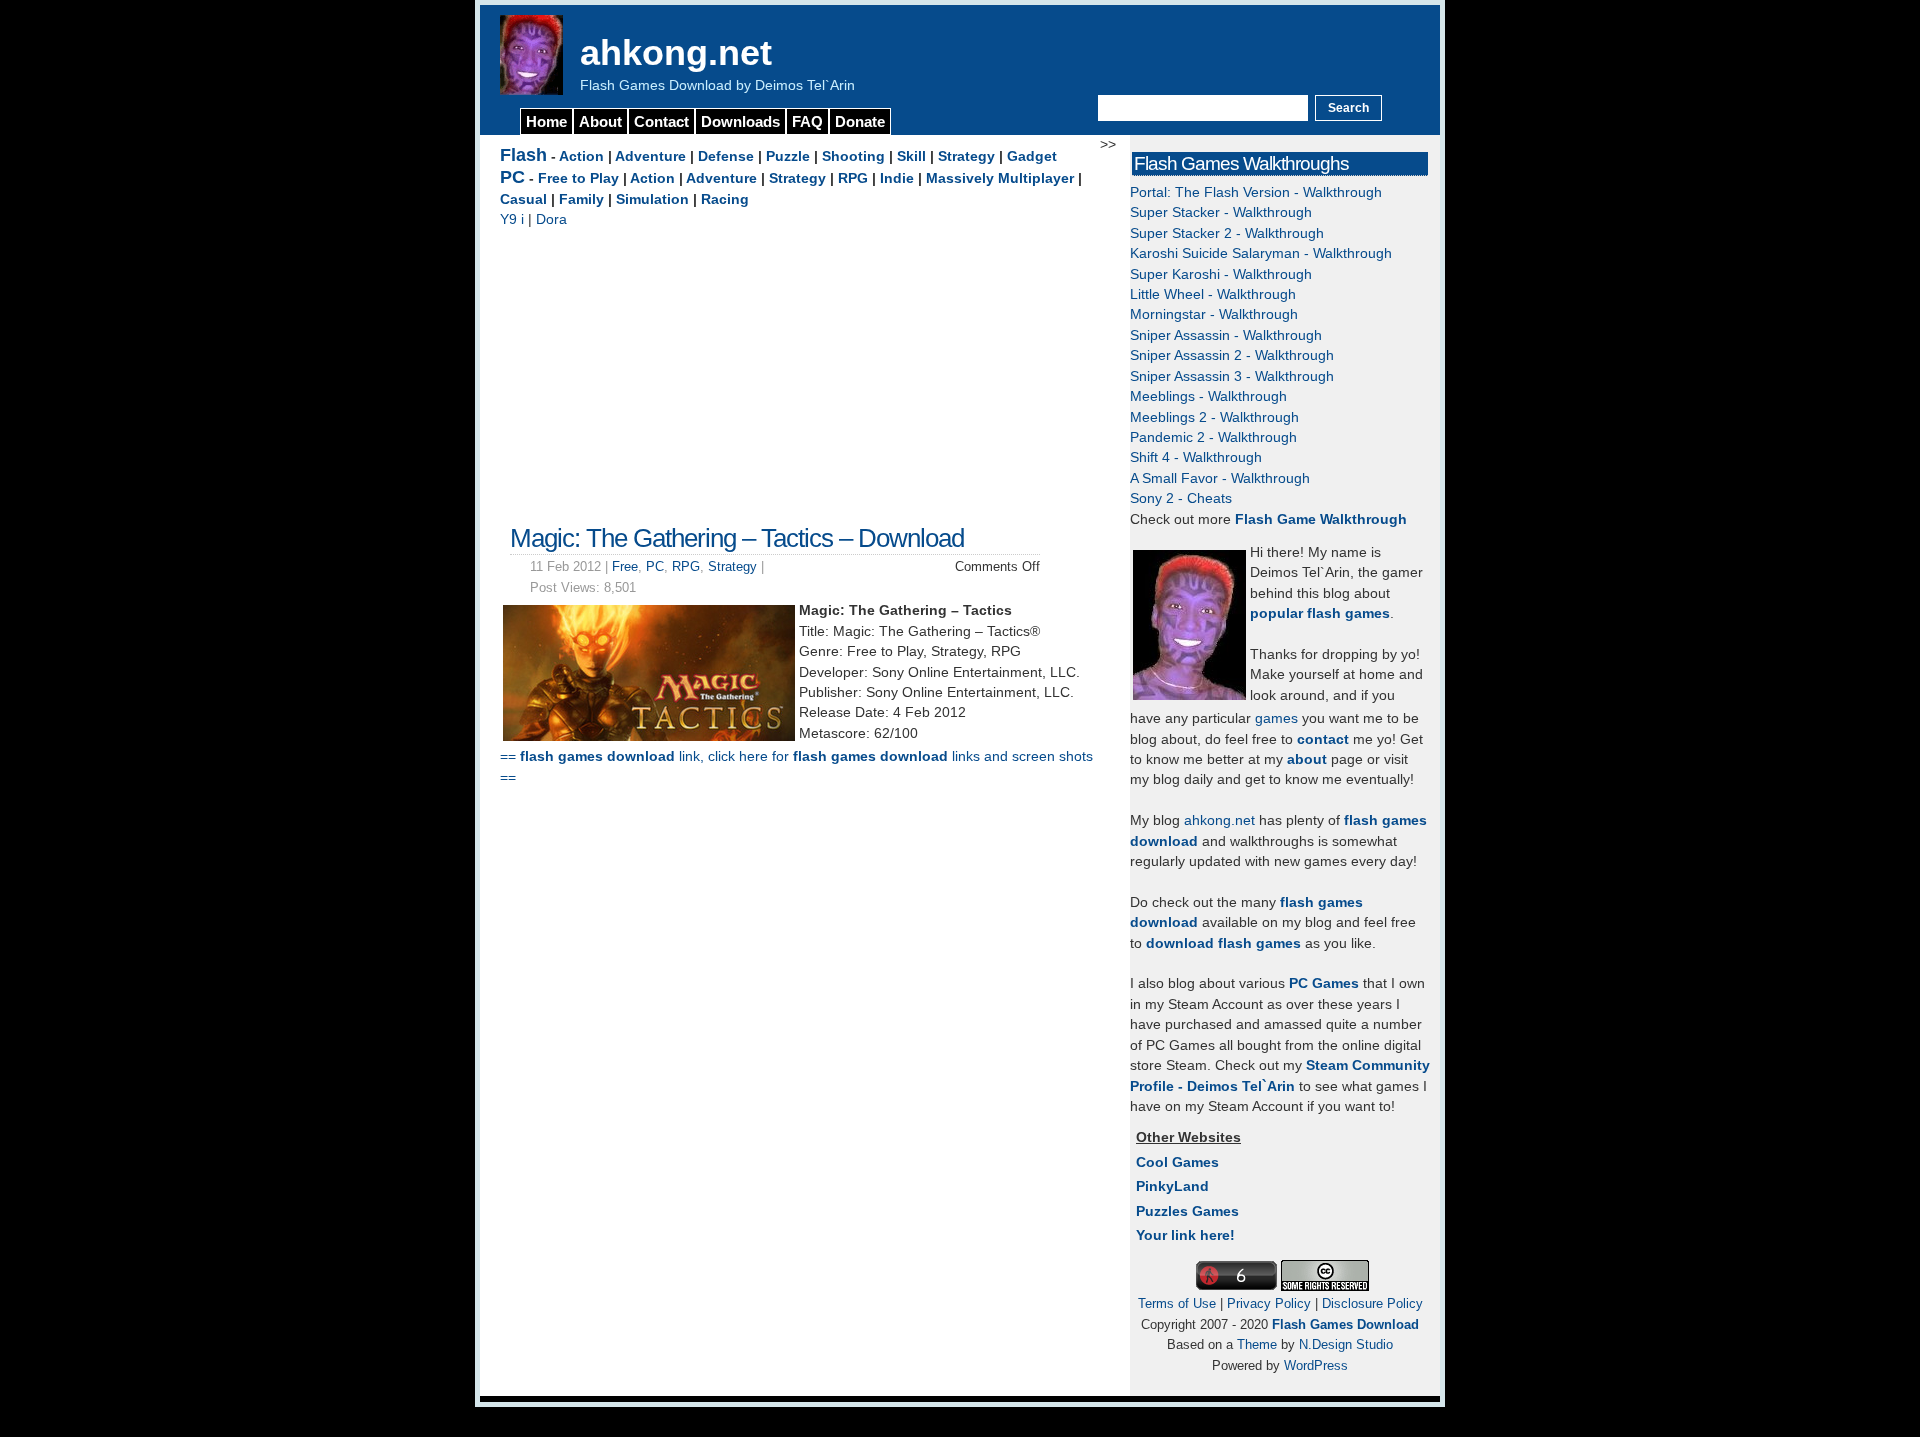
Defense (726, 156)
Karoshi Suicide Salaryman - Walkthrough (1261, 253)
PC (512, 177)
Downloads (740, 121)
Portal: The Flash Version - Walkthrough (1256, 192)
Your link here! (1185, 1235)
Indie (897, 178)
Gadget (1032, 156)
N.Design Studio (1346, 1344)
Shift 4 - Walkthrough (1196, 457)
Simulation (652, 199)
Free (625, 566)
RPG (853, 178)
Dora (551, 219)
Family (581, 199)
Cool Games (1177, 1162)
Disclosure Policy (1372, 1303)
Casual (523, 199)
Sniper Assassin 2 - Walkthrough (1232, 355)
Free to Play (578, 178)
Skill (911, 156)
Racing (725, 199)
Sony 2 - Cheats (1181, 498)
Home (546, 121)
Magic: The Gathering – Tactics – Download (737, 538)
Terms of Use (1177, 1303)
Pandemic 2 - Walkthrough (1213, 437)
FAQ (807, 121)
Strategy (966, 156)
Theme (1257, 1344)
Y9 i (512, 219)
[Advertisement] (800, 371)
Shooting (853, 156)
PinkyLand (1172, 1186)
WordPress (1316, 1365)
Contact (661, 121)
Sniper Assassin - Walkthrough (1226, 335)
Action (581, 156)
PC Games (1324, 983)
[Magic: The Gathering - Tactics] (649, 736)
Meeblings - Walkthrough (1208, 396)
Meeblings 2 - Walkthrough (1214, 417)
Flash (523, 155)
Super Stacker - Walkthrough (1221, 212)
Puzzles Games (1187, 1211)
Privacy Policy (1269, 1303)
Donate (860, 121)
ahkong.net (676, 52)
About (600, 121)
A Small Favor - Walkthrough (1220, 478)
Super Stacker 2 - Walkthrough (1227, 233)
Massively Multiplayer (1000, 178)
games (1276, 718)
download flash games (1223, 943)
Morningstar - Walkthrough (1214, 314)
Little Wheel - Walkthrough (1213, 294)
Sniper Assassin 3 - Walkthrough (1232, 376)
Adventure (650, 156)
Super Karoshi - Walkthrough (1221, 274)
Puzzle (788, 156)
